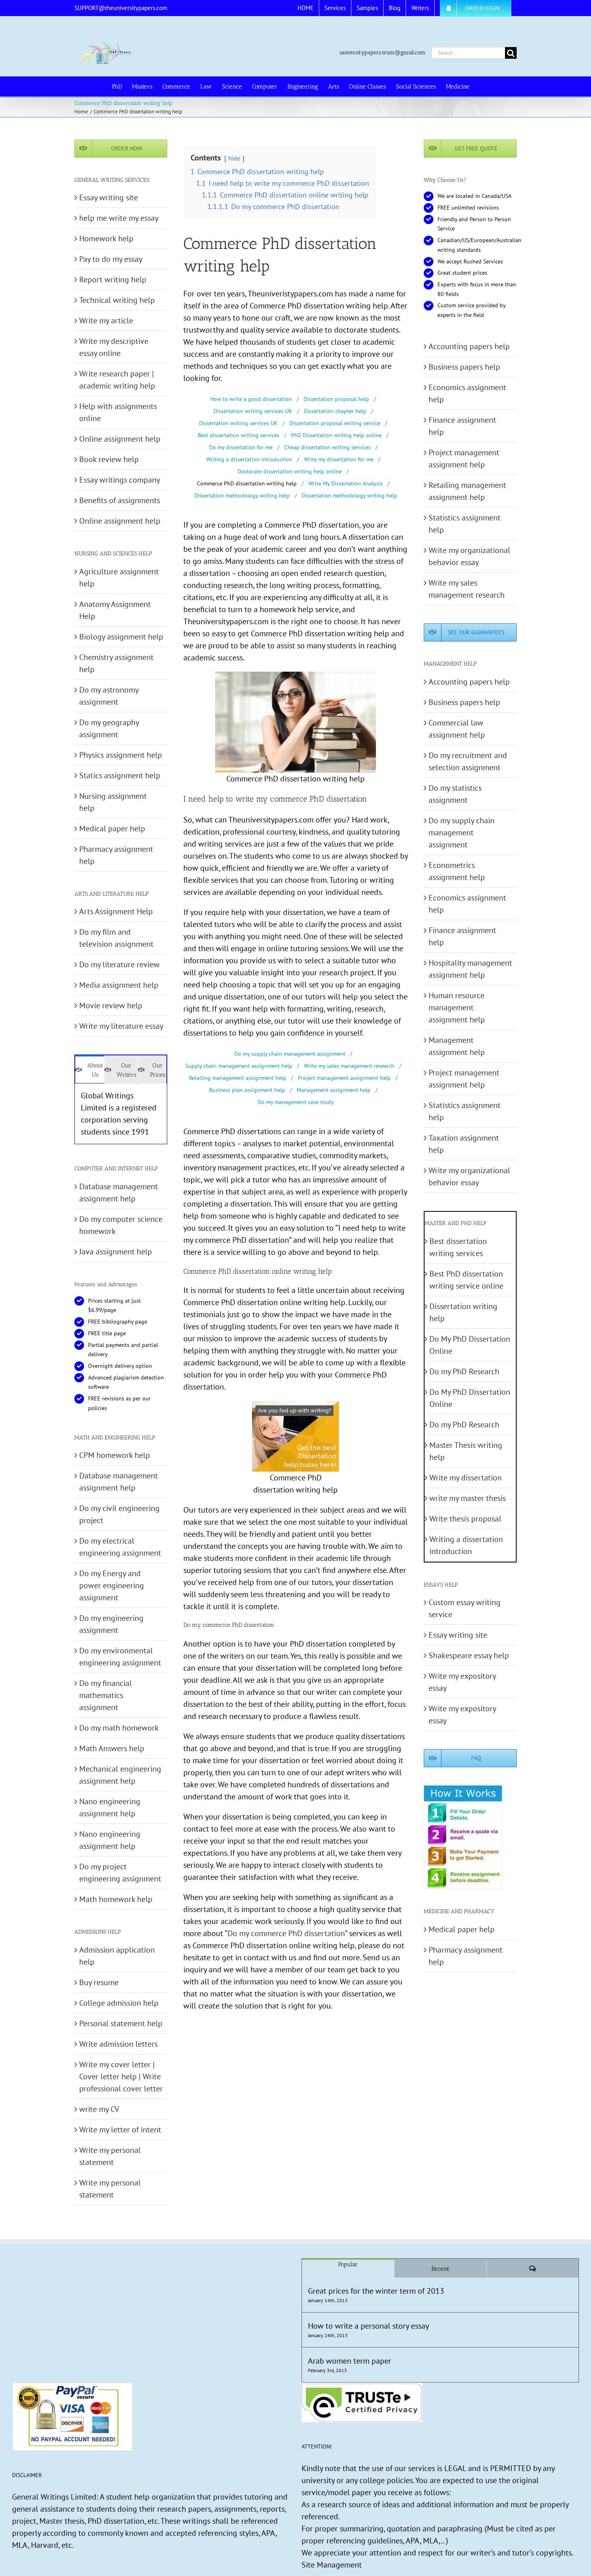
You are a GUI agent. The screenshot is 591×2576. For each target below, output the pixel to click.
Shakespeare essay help (469, 1655)
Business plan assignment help (247, 1090)
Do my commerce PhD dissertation (286, 1933)
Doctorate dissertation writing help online (290, 471)
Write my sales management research (349, 1066)
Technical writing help (117, 300)
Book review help (109, 459)
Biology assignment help (121, 637)
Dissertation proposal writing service (335, 423)
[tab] (90, 1069)
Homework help (106, 238)
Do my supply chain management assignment (290, 1054)
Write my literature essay (121, 1026)
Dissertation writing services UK (253, 411)
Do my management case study (296, 1102)
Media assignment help (119, 985)
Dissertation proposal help (336, 399)
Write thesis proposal (465, 1519)
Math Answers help (112, 1748)
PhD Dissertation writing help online (336, 435)
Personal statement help (121, 2023)
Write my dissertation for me (339, 459)
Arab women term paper (350, 2361)
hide (234, 158)
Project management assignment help (344, 1078)
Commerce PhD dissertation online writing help (258, 1271)
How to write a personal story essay (368, 2326)
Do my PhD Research (464, 1371)
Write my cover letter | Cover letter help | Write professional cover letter (121, 2076)
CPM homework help (115, 1455)
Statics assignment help (120, 775)
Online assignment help (120, 439)
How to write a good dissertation (251, 399)
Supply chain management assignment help (239, 1066)
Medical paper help (112, 829)
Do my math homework (119, 1728)
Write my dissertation (466, 1478)
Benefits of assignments (120, 500)
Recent (440, 2269)
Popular (348, 2264)
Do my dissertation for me (241, 447)
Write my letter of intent (120, 2130)
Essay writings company (120, 480)
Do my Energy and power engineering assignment (112, 1585)
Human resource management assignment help (457, 1007)
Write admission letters (118, 2044)
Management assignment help (334, 1090)
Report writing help (113, 280)
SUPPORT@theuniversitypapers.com (121, 8)
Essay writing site (109, 197)
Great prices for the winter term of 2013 (376, 2291)
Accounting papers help (469, 346)
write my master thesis (468, 1498)
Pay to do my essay (111, 259)
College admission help (119, 2003)
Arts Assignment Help (116, 911)
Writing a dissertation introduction (249, 459)
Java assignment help (116, 1252)
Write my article (106, 321)
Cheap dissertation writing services (327, 447)
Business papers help (464, 367)
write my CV (99, 2109)
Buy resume (99, 1982)
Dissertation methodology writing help (242, 495)
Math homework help (116, 1899)
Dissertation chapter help (335, 411)
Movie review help (111, 1005)
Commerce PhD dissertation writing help (247, 483)
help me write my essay (119, 218)
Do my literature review (119, 964)
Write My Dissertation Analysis (346, 483)
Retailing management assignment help (238, 1078)
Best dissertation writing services (239, 435)
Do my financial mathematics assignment (106, 1695)
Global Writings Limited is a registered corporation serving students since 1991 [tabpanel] (119, 1114)
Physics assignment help (121, 755)
